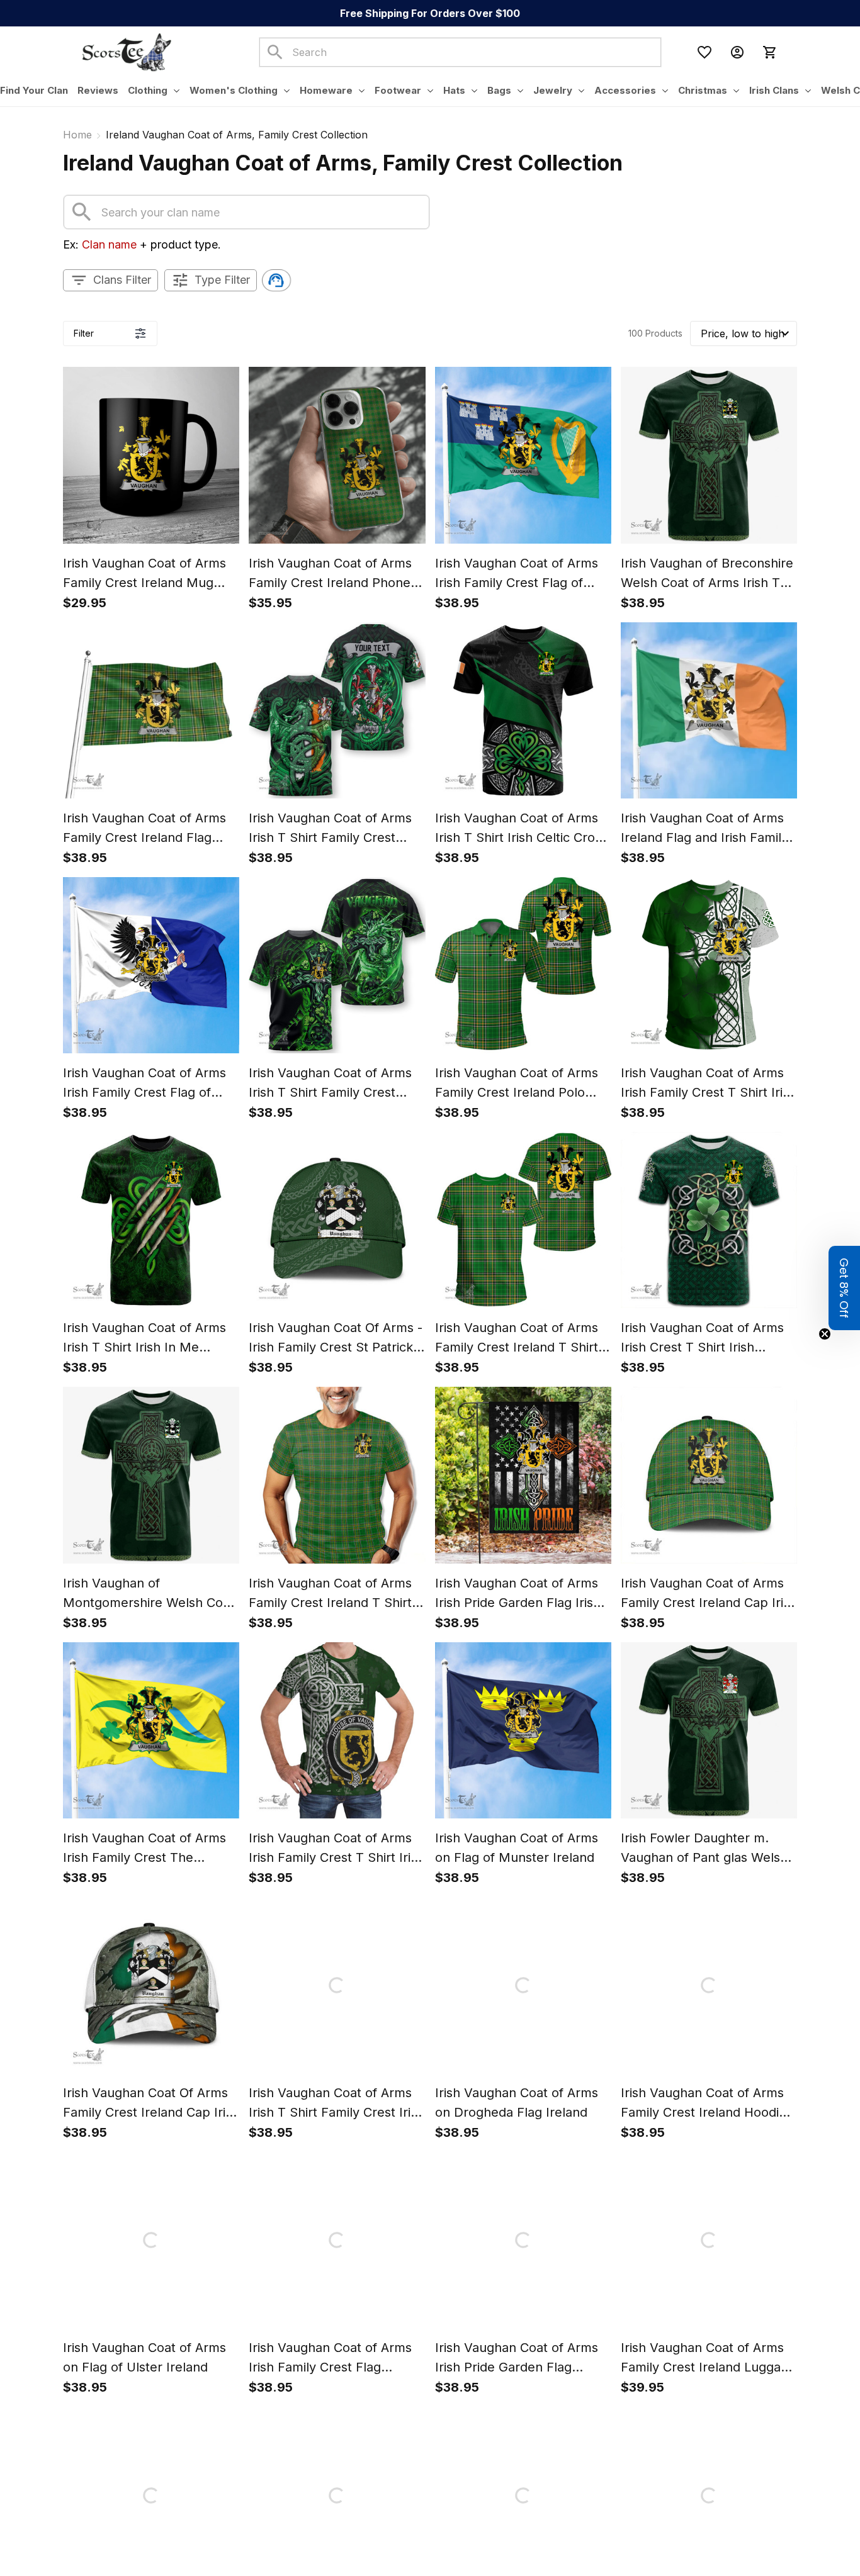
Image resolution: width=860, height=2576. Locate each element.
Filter (84, 333)
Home (77, 135)
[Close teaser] (825, 1334)
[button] (844, 1288)
